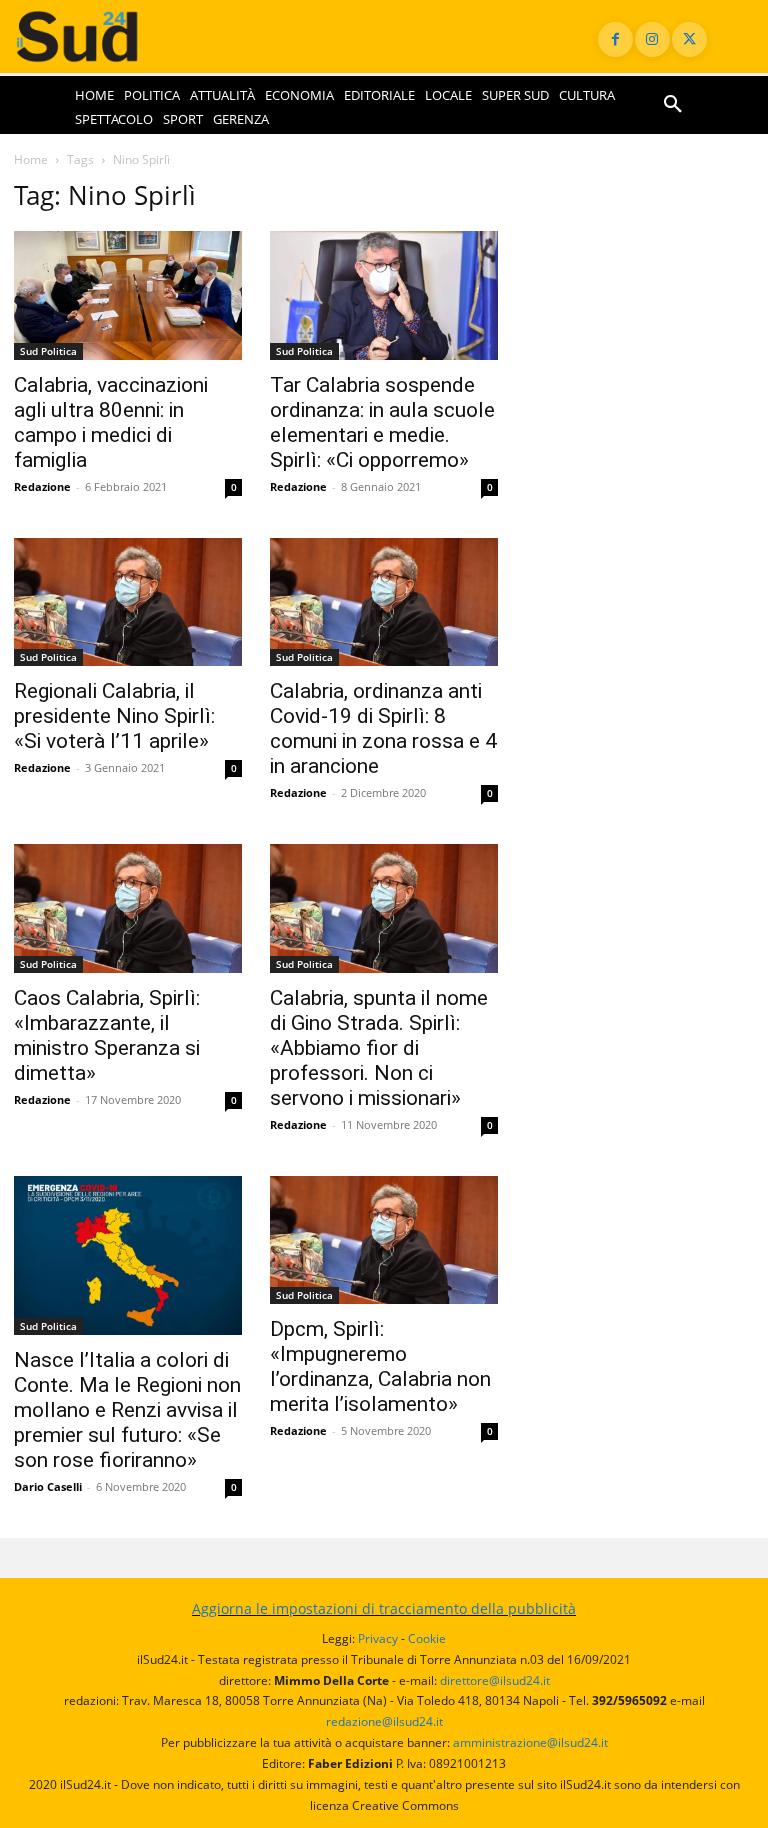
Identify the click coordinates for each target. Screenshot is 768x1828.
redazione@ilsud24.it (384, 1721)
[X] (689, 39)
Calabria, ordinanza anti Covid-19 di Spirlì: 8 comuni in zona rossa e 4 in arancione (383, 728)
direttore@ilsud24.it (495, 1680)
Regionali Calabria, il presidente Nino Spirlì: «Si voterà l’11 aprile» (114, 716)
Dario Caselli (48, 1486)
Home (31, 159)
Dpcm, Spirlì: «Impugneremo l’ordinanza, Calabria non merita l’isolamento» (380, 1366)
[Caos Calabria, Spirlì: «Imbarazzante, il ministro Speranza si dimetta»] (128, 908)
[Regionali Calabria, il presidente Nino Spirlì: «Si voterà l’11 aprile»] (128, 602)
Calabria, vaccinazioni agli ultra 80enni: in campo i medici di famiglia (111, 422)
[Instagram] (652, 39)
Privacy (378, 1638)
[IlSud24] (96, 36)
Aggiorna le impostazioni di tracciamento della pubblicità (384, 1608)
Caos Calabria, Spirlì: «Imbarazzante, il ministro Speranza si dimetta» (107, 1035)
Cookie (427, 1638)
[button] (673, 105)
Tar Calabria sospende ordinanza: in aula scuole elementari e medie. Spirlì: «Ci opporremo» (382, 422)
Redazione (42, 486)
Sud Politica (48, 351)
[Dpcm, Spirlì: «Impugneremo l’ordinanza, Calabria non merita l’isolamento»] (384, 1240)
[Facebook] (615, 39)
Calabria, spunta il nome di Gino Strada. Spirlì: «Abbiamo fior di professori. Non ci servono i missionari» (379, 1048)
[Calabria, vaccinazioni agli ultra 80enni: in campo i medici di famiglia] (128, 295)
